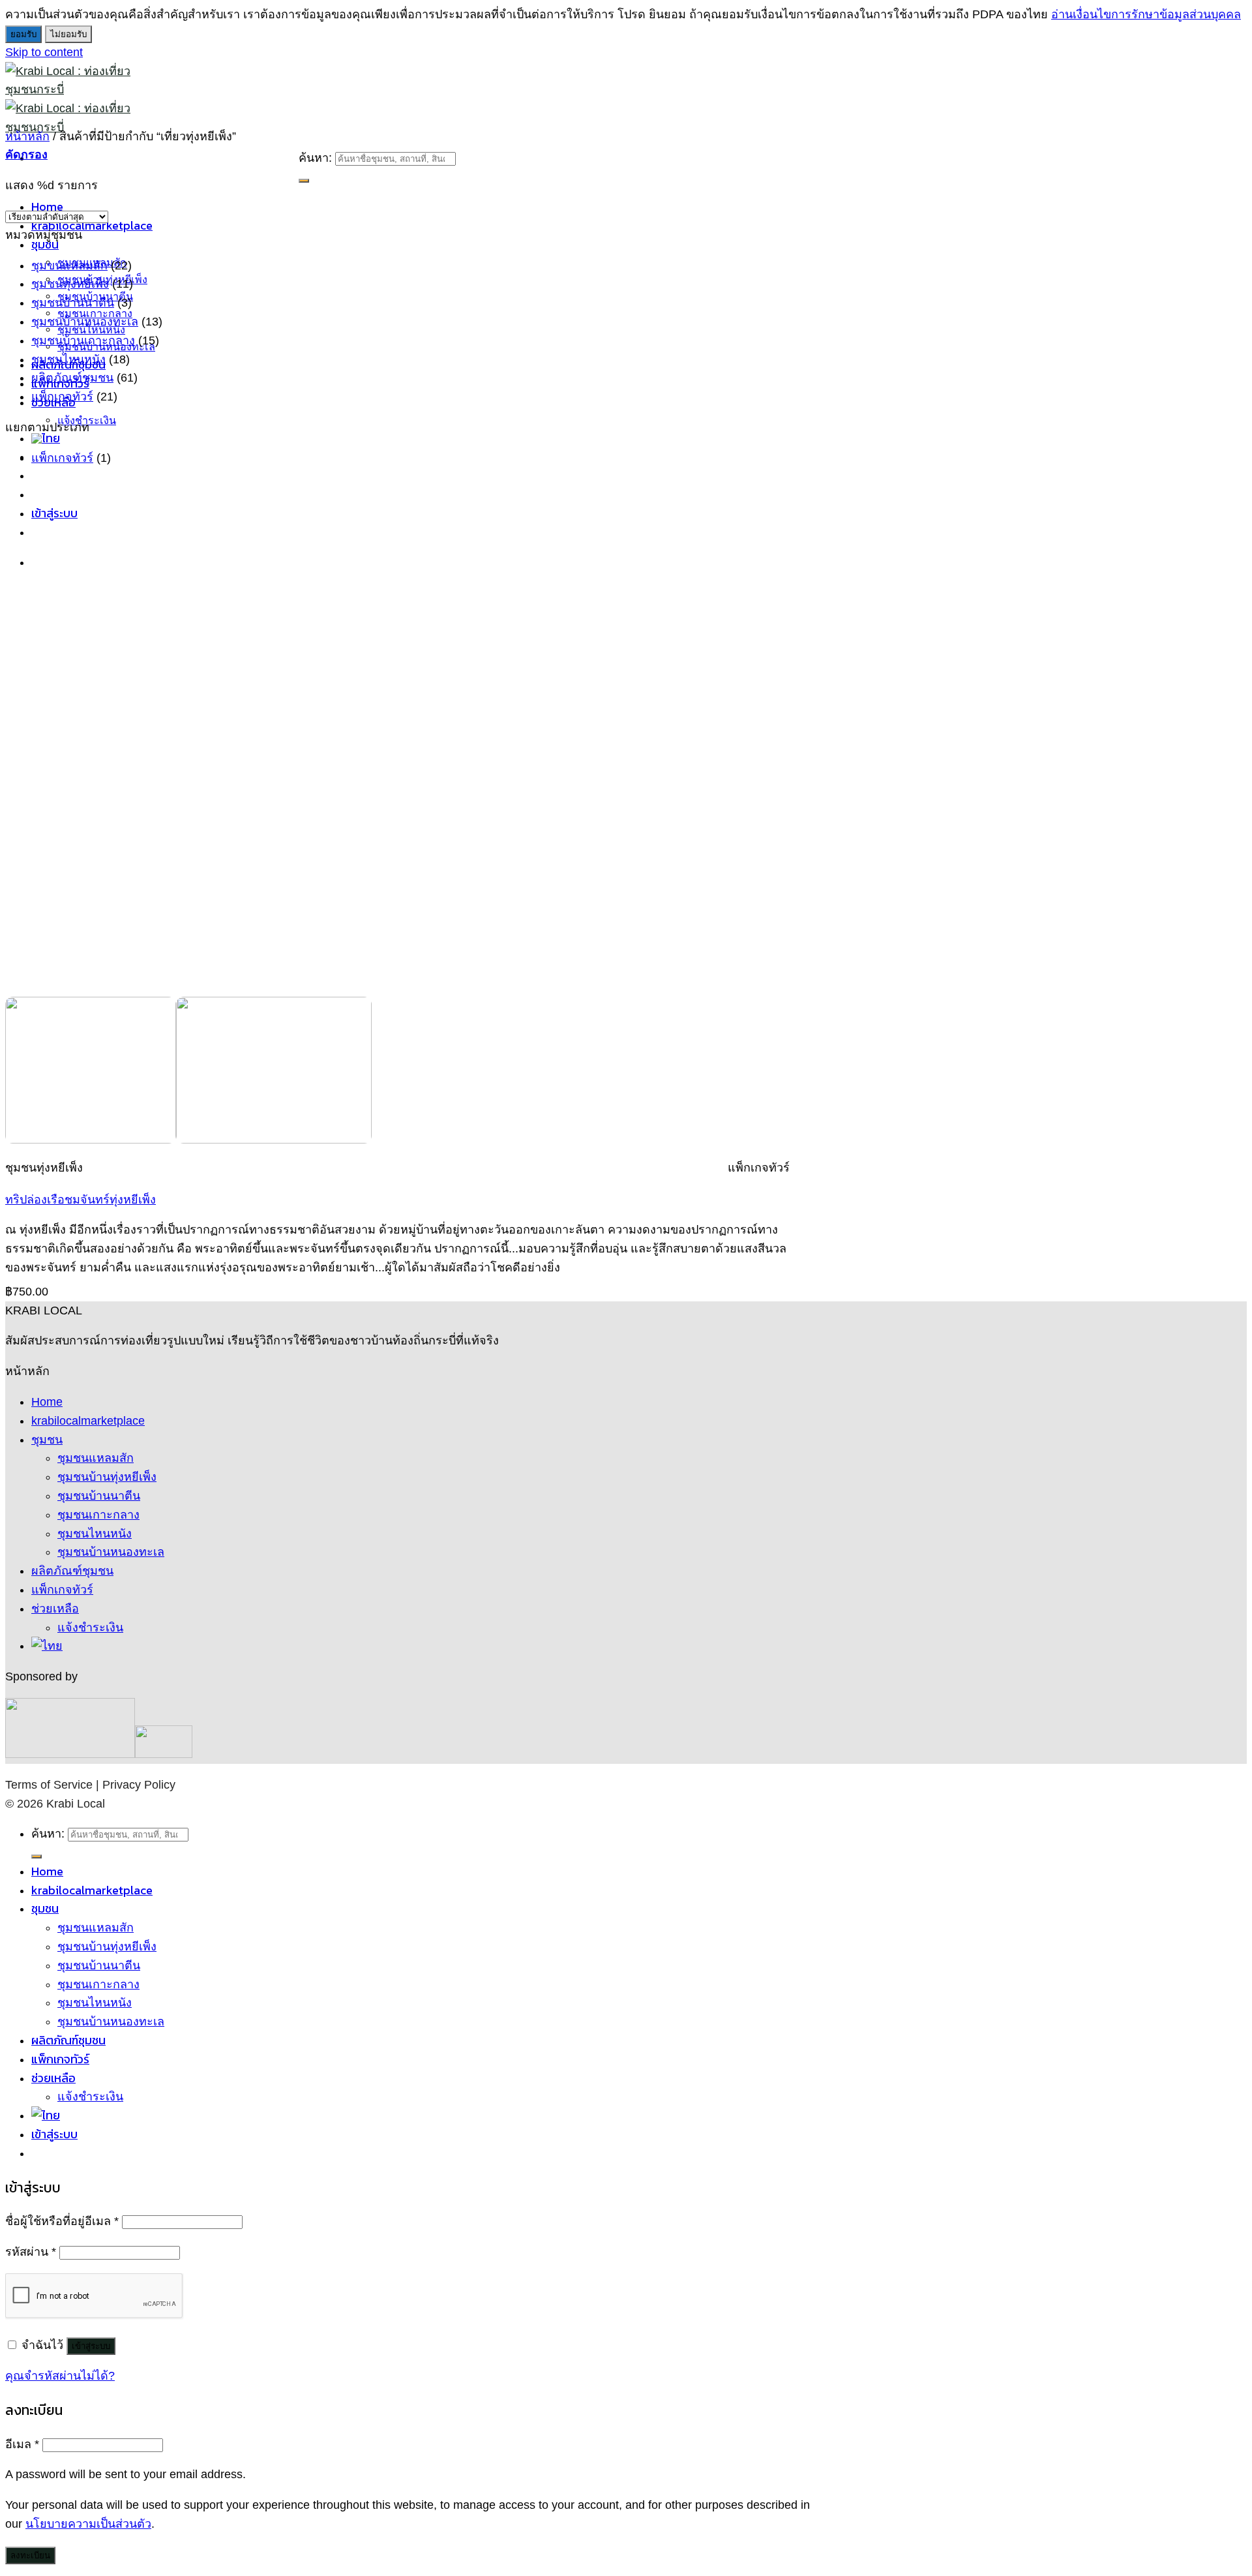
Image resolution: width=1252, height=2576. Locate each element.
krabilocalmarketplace (88, 1421)
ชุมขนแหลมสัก (69, 265)
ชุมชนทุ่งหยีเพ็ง (70, 284)
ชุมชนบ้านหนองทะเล (85, 322)
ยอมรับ (23, 34)
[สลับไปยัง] (46, 438)
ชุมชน (45, 244)
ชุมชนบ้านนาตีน (73, 303)
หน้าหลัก (27, 136)
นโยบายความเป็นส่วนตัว (88, 2524)
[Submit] (304, 181)
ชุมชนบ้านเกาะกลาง (83, 341)
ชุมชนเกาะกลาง (98, 1515)
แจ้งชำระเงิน (87, 420)
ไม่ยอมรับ (68, 34)
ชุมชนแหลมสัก (96, 1458)
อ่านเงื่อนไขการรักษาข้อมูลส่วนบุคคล (1146, 14)
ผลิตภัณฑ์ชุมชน (72, 378)
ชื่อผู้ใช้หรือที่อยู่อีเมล (62, 2221)
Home (47, 1402)
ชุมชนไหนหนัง (68, 359)
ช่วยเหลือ (55, 1609)
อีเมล (22, 2444)
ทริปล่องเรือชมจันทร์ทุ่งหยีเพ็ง (81, 1200)
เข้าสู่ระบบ (91, 2346)
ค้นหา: (315, 158)
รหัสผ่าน (31, 2252)
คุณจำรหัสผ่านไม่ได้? (60, 2376)
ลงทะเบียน (30, 2555)
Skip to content (44, 52)
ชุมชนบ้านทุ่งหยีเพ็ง (107, 1477)
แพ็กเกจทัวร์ (62, 397)
